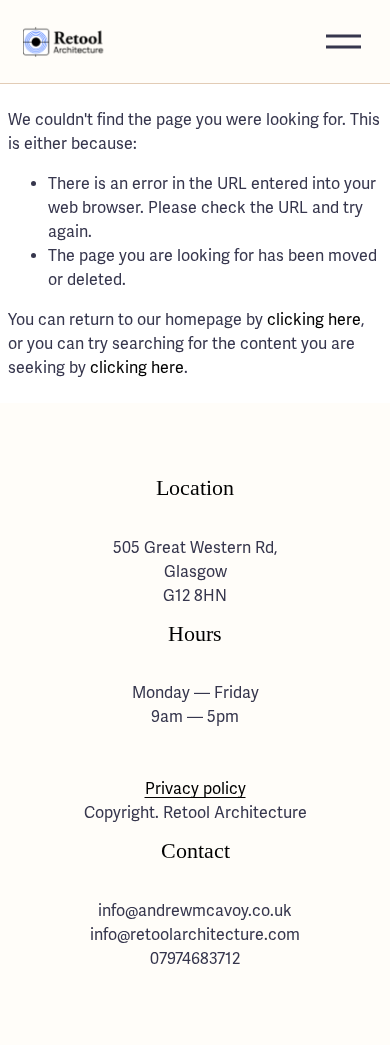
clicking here (314, 320)
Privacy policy (195, 789)
